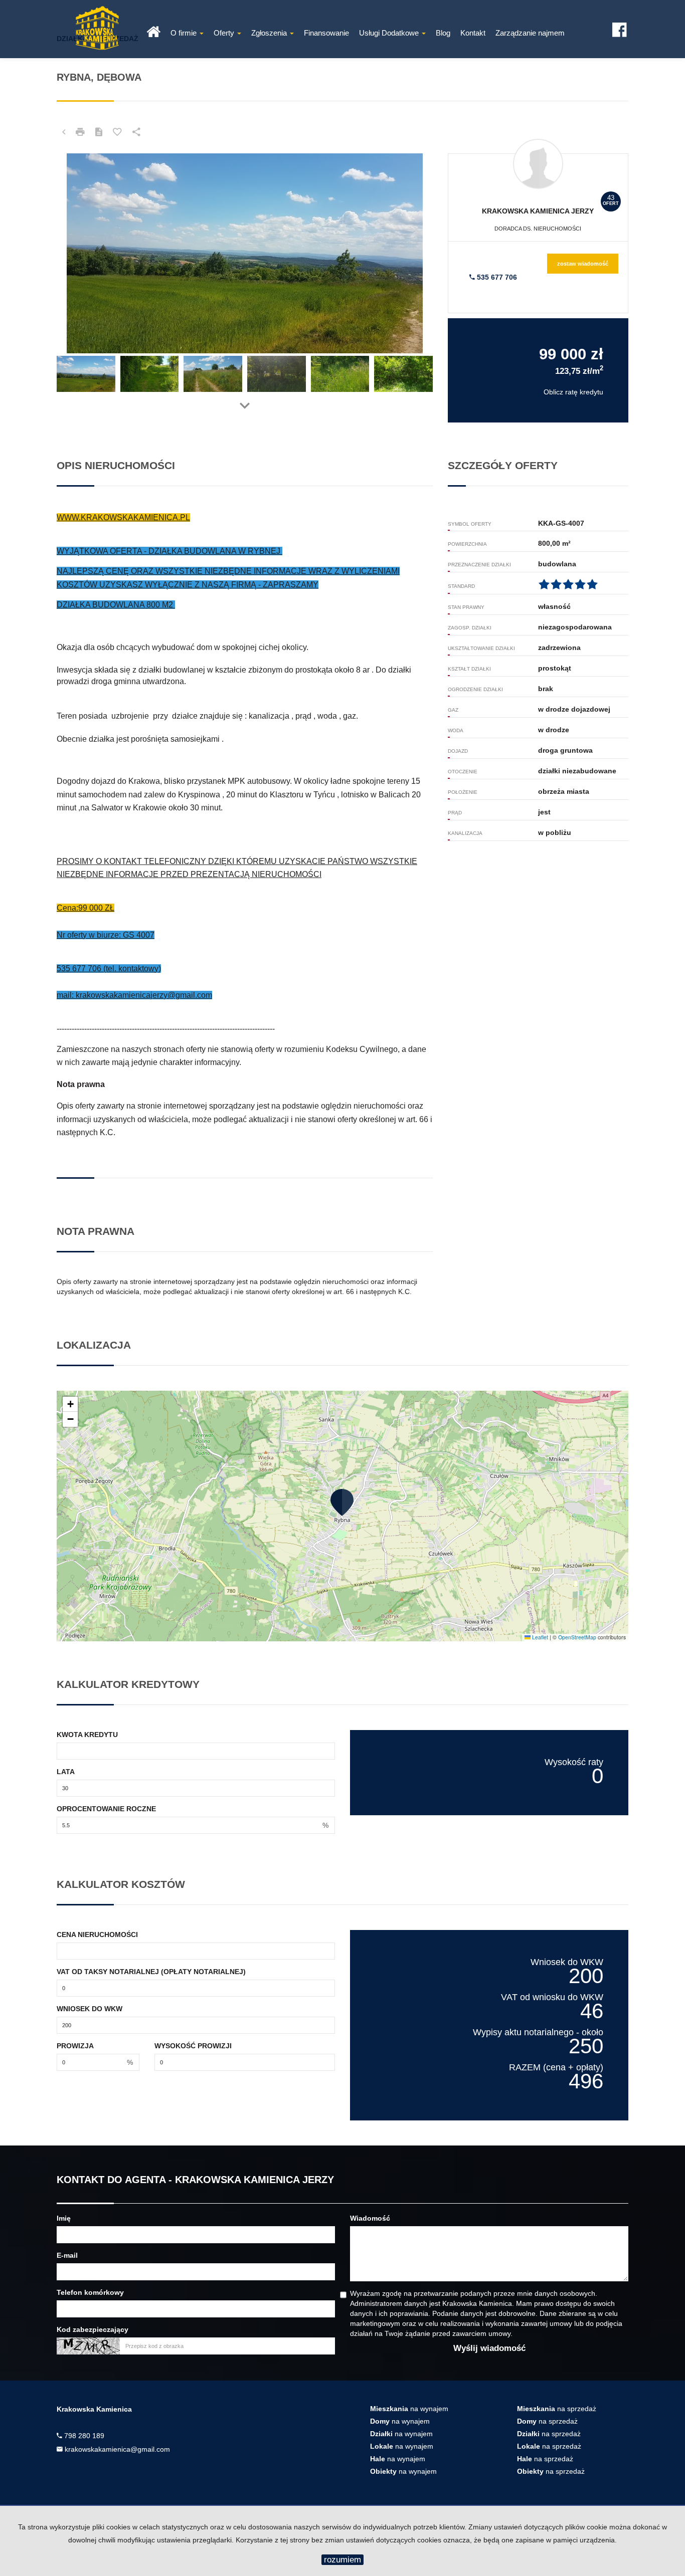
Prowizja (75, 2046)
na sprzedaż (557, 2409)
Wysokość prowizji (193, 2046)
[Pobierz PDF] (99, 132)
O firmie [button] (185, 33)
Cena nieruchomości (97, 1935)
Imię (64, 2218)
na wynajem (409, 2409)
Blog (443, 33)
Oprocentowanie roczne (106, 1809)
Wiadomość (370, 2218)
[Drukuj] (80, 132)
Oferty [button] (225, 33)
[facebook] (619, 27)
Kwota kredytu (87, 1735)
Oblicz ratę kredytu (573, 392)
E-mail (67, 2255)
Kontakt (473, 33)
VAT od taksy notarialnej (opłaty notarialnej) (151, 1972)
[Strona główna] (153, 29)
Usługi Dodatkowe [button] (390, 33)
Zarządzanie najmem (530, 33)
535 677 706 (496, 277)
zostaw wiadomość (583, 264)
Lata (66, 1772)
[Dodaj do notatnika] (117, 132)
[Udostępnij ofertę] (136, 132)
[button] (342, 1502)
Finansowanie (326, 33)
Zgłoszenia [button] (270, 33)
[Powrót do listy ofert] (64, 132)
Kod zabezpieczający (93, 2329)
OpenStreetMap (577, 1637)
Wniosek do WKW (90, 2009)
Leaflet (539, 1637)
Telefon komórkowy (90, 2292)
